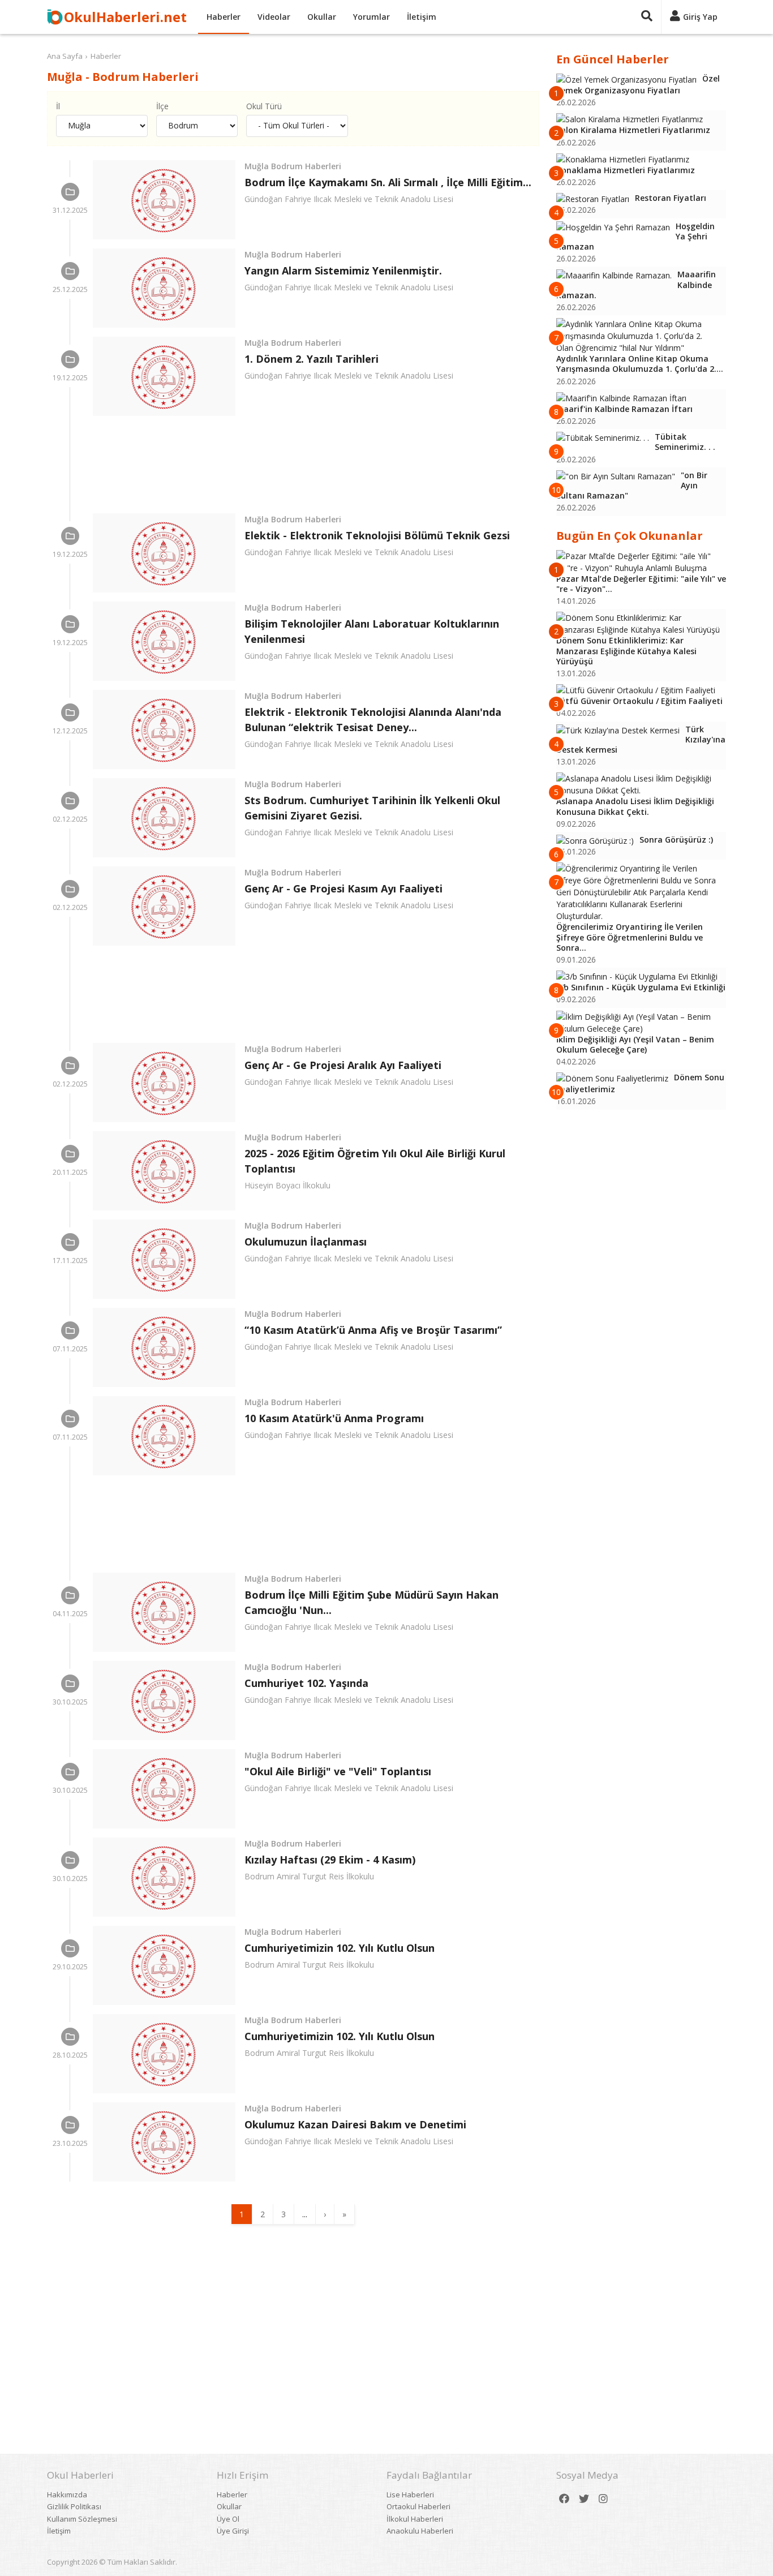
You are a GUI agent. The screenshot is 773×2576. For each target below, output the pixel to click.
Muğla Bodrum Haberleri (293, 166)
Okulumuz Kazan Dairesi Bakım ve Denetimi (355, 2124)
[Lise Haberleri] (70, 192)
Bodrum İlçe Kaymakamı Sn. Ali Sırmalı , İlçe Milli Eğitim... (388, 182)
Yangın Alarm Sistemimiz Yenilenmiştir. (343, 271)
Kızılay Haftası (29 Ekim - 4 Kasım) (330, 1860)
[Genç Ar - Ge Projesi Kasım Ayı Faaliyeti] (164, 906)
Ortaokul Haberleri (418, 2506)
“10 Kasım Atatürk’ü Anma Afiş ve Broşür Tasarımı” (373, 1330)
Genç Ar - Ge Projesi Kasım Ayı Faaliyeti (343, 888)
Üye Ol (228, 2519)
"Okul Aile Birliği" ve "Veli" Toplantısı (338, 1771)
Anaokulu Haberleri (420, 2531)
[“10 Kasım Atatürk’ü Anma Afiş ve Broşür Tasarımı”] (164, 1347)
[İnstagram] (603, 2499)
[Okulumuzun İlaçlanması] (164, 1259)
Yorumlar (372, 17)
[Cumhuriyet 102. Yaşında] (164, 1701)
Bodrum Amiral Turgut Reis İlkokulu (309, 1876)
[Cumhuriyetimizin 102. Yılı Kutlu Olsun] (164, 1965)
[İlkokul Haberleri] (70, 1154)
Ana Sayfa (65, 56)
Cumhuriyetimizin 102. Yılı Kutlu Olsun (340, 1948)
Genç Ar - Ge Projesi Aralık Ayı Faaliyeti (343, 1065)
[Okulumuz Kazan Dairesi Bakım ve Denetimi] (164, 2142)
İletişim (422, 17)
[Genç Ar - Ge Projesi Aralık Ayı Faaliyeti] (164, 1083)
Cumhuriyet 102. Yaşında (306, 1683)
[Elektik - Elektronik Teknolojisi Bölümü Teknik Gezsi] (164, 553)
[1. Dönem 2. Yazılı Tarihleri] (164, 376)
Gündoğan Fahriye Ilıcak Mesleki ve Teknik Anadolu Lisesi (349, 199)
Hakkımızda (67, 2495)
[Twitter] (584, 2499)
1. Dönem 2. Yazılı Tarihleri (312, 359)
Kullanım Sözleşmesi (82, 2519)
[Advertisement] (316, 465)
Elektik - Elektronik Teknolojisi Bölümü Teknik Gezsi (377, 535)
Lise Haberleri (410, 2495)
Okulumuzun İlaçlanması (306, 1242)
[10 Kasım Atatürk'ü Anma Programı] (164, 1436)
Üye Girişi (233, 2531)
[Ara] (647, 17)
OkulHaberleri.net (125, 17)
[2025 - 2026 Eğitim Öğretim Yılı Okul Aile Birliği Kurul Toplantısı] (164, 1171)
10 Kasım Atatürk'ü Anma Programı (334, 1418)
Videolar (274, 17)
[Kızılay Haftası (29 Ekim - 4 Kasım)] (164, 1877)
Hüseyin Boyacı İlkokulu (287, 1185)
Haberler (224, 17)
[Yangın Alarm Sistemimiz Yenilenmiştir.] (164, 288)
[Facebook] (564, 2499)
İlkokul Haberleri (415, 2519)
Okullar (322, 17)
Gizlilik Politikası (74, 2506)
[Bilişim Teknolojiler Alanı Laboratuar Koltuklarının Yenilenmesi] (164, 641)
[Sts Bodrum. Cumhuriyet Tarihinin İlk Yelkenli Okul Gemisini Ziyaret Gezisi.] (164, 818)
